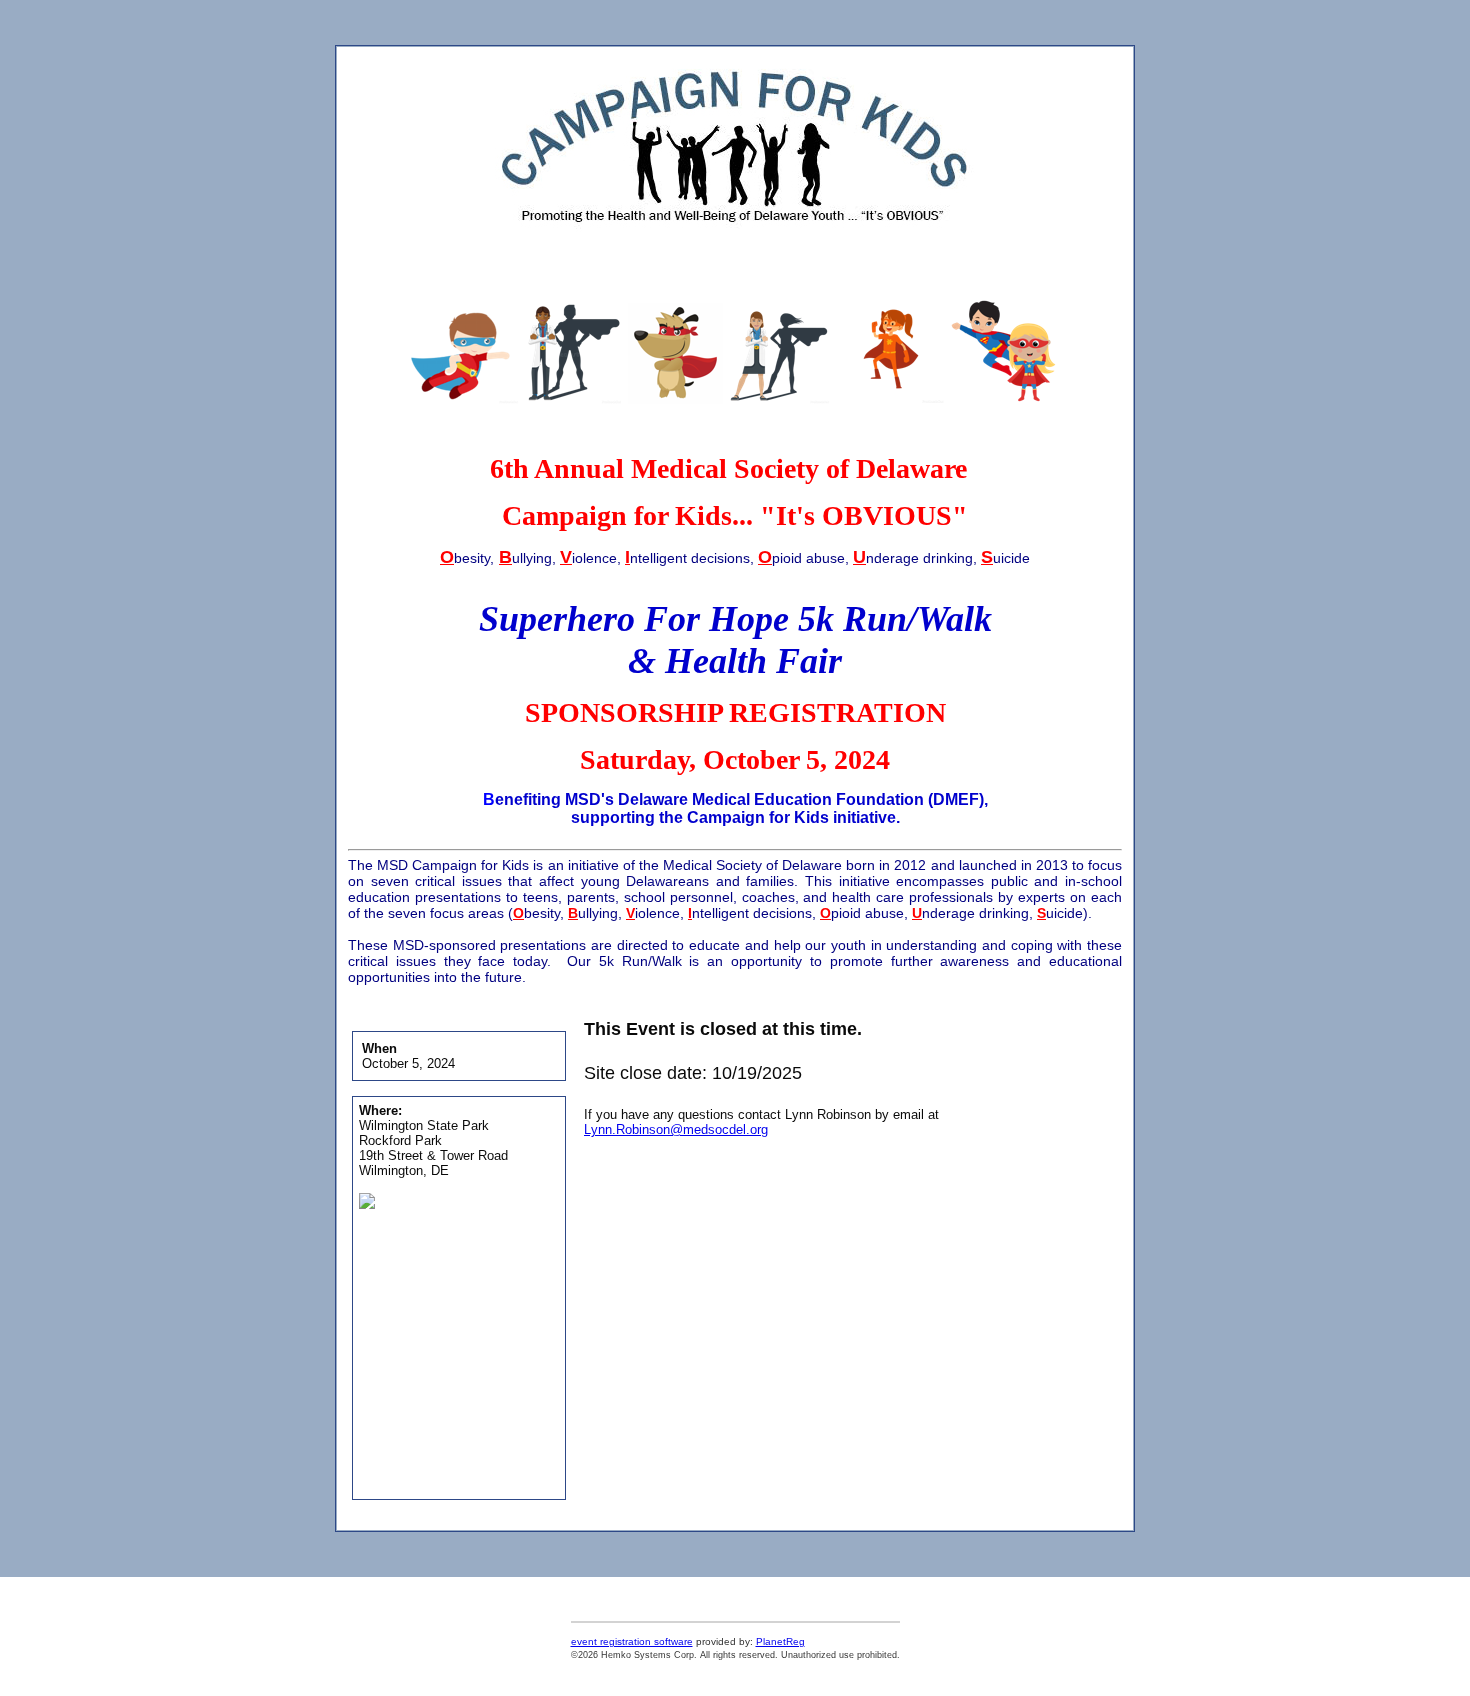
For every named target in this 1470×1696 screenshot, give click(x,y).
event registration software (632, 1641)
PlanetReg (780, 1641)
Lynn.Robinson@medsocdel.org (676, 1129)
